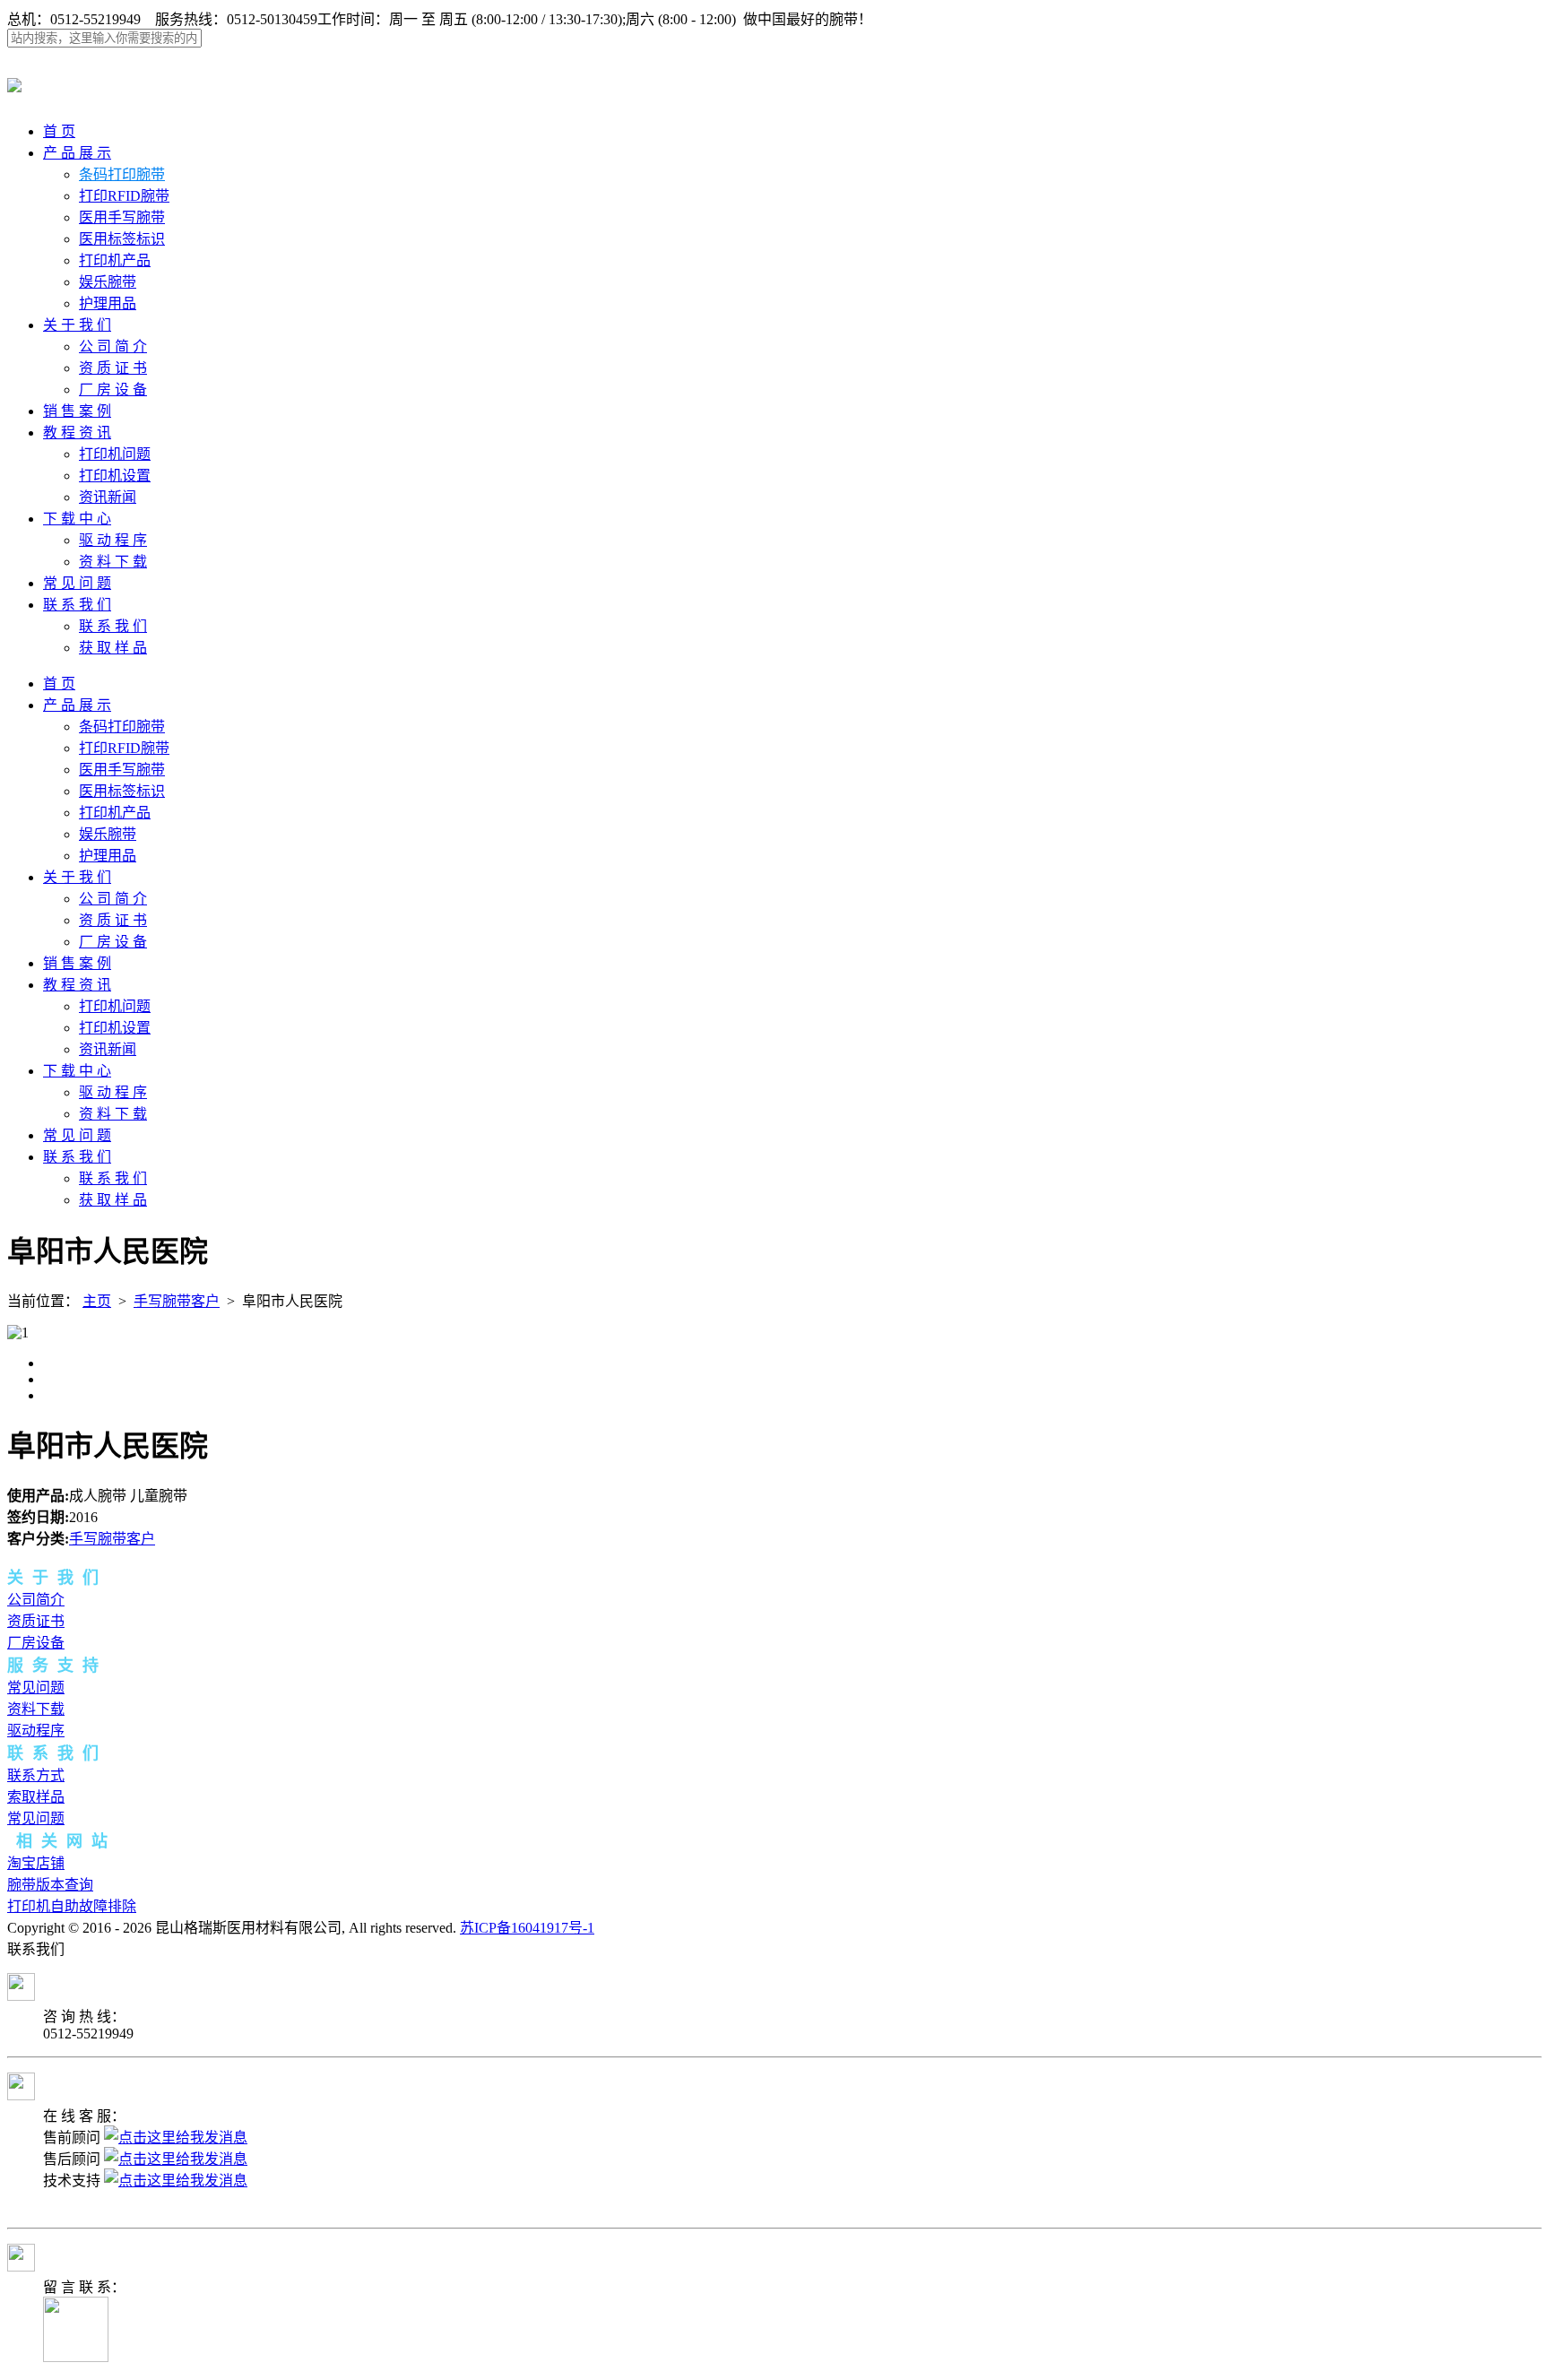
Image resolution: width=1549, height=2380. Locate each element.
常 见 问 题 (77, 583)
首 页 (59, 131)
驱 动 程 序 (113, 540)
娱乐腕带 (108, 282)
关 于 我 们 (77, 325)
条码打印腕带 (122, 174)
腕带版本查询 (50, 1885)
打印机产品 (115, 260)
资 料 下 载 (113, 562)
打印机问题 (115, 454)
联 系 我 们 (77, 605)
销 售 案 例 (77, 411)
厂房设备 (36, 1643)
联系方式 (36, 1775)
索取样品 (36, 1797)
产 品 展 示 (77, 153)
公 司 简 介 (113, 346)
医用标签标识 (122, 239)
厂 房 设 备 (113, 389)
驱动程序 (36, 1731)
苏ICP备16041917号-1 (527, 1928)
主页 (97, 1301)
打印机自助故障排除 (72, 1906)
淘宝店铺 (36, 1863)
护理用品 (108, 303)
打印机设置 (115, 476)
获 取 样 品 (113, 648)
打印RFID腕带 (124, 196)
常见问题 (36, 1688)
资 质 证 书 (113, 368)
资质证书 (36, 1621)
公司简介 (36, 1600)
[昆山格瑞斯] (14, 82)
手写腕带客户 (177, 1301)
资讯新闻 (108, 497)
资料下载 (36, 1709)
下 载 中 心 (77, 519)
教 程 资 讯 (77, 433)
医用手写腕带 (122, 217)
